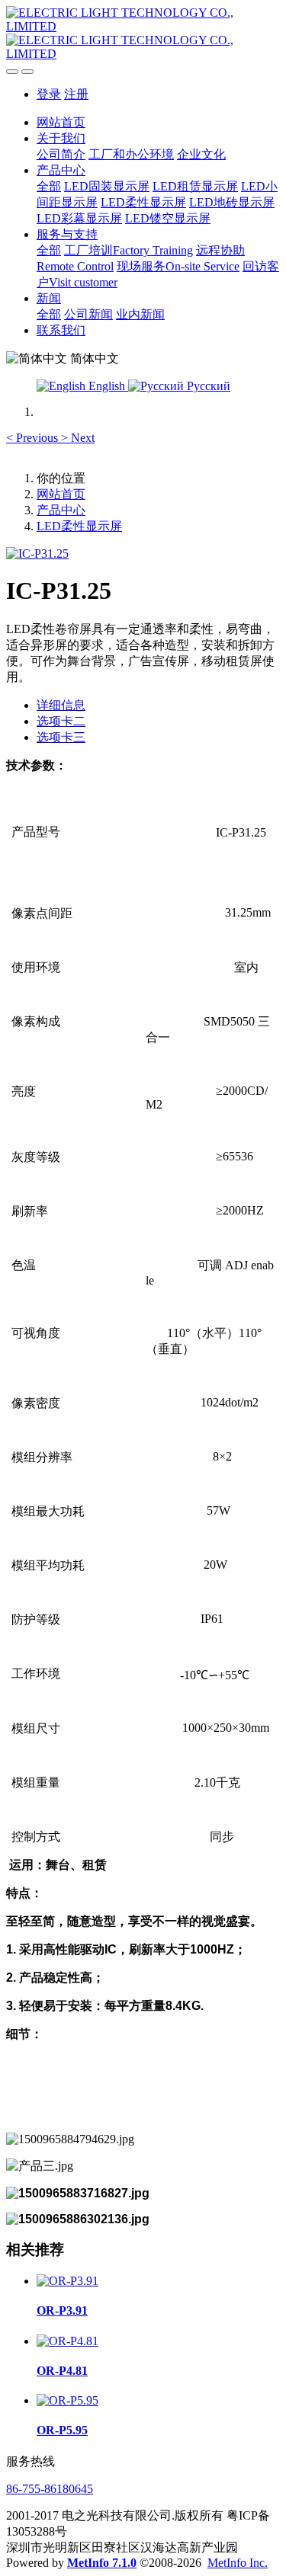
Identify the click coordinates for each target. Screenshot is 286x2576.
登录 (49, 94)
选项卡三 (61, 737)
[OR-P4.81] (67, 2341)
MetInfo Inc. (238, 2563)
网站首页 (61, 122)
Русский (207, 386)
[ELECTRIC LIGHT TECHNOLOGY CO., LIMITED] (143, 34)
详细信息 (61, 705)
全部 (49, 186)
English (107, 386)
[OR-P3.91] (67, 2281)
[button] (34, 438)
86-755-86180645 (50, 2489)
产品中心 (61, 510)
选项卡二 (61, 721)
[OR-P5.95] (67, 2400)
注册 (76, 94)
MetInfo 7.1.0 (102, 2563)
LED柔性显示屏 (79, 526)
